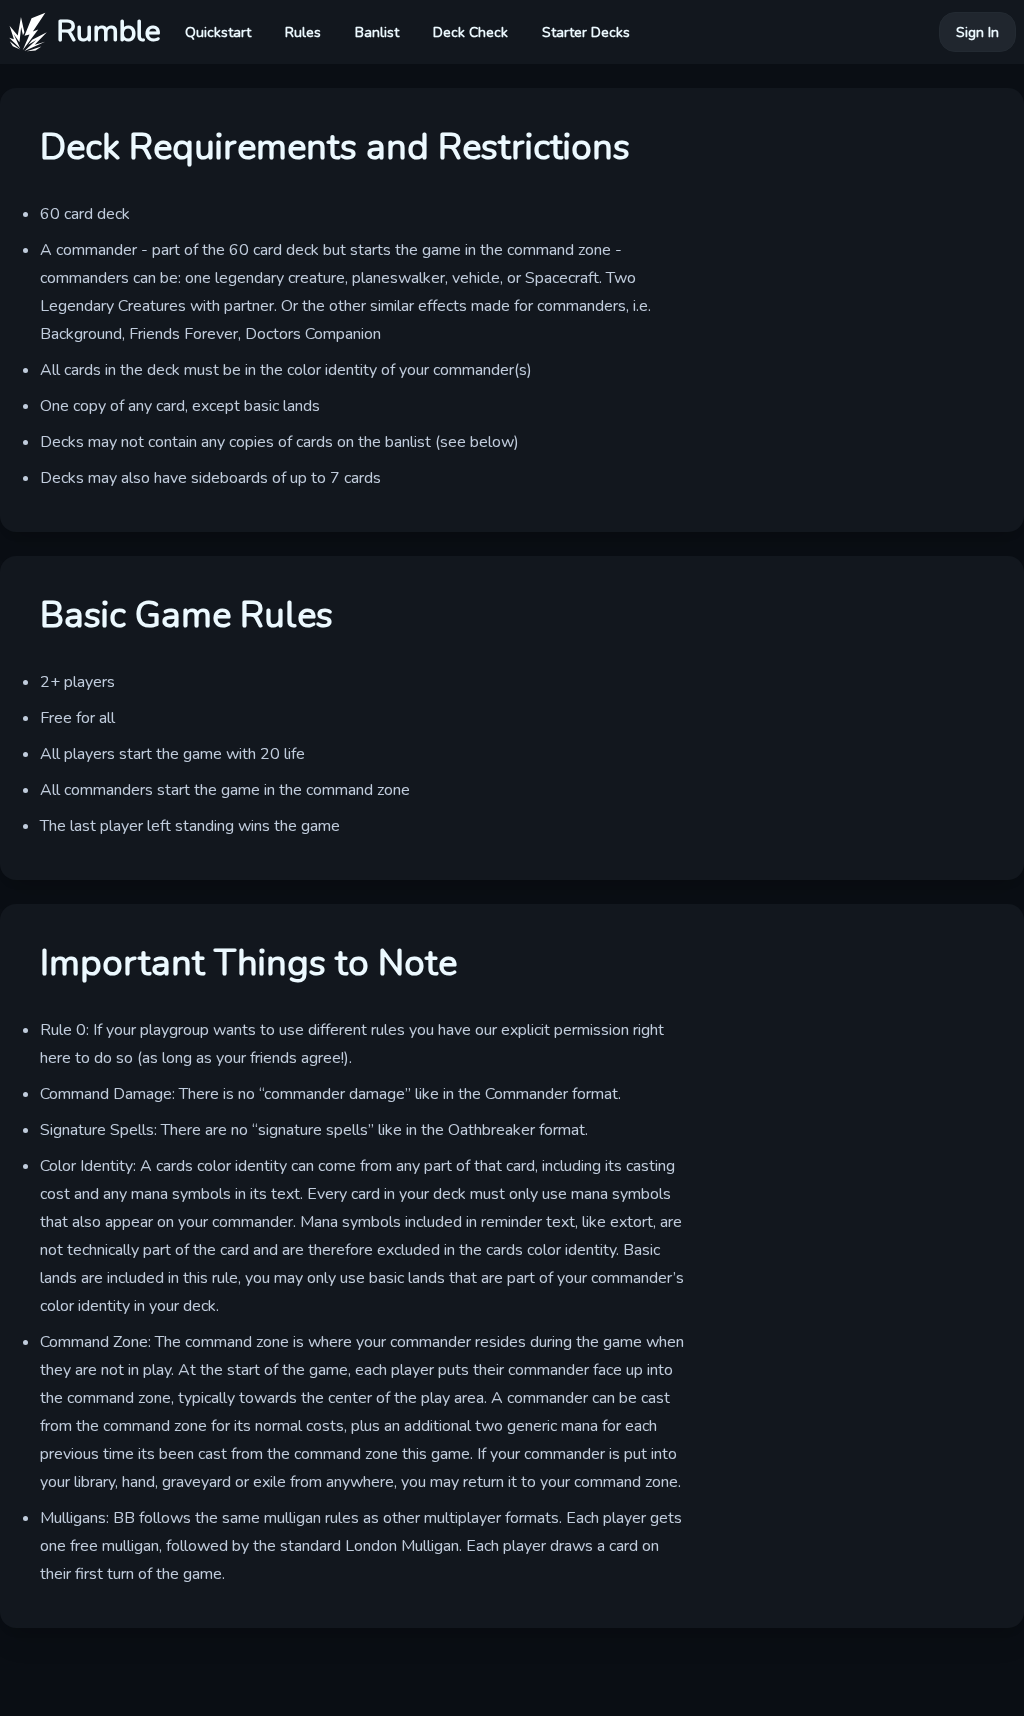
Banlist (377, 32)
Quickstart (218, 32)
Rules (303, 32)
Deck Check (470, 32)
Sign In (977, 32)
